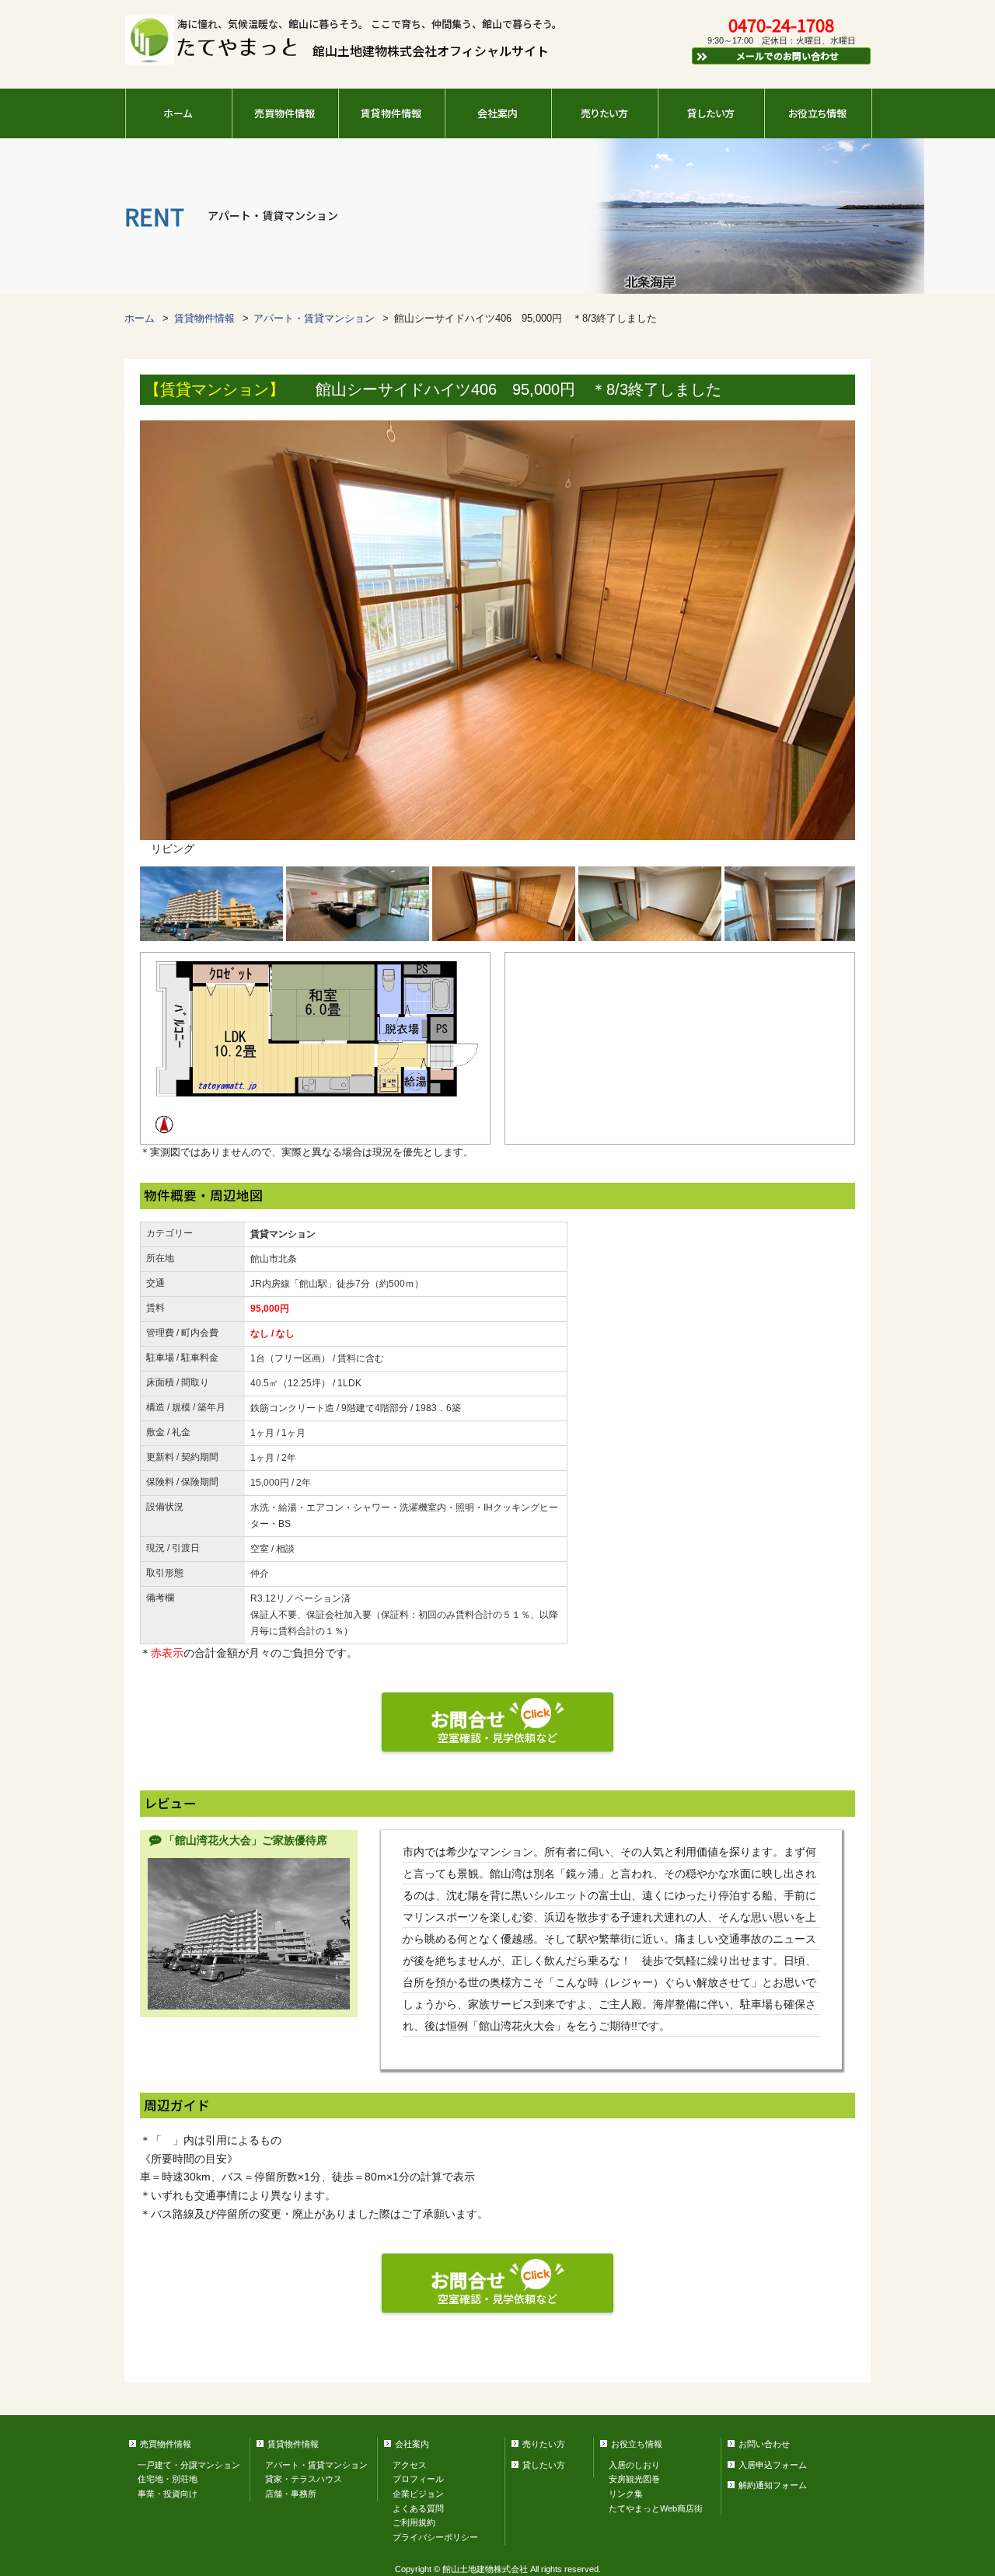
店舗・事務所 (291, 2494)
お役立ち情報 (817, 113)
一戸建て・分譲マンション (189, 2465)
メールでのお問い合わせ (787, 56)
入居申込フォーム (773, 2465)
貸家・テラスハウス (304, 2479)
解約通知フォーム (773, 2485)
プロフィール (418, 2479)
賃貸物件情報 (391, 113)
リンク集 (626, 2494)
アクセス (410, 2465)
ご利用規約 (414, 2522)
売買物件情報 (285, 113)
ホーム (178, 113)
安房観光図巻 (634, 2479)
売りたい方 (604, 113)
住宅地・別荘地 (168, 2479)
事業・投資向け (168, 2494)
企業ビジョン (418, 2494)
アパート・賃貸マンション (314, 319)
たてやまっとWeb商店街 (656, 2508)
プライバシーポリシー (435, 2537)
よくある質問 (418, 2508)
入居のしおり (634, 2465)
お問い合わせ (764, 2444)
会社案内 (497, 113)
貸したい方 (711, 113)
